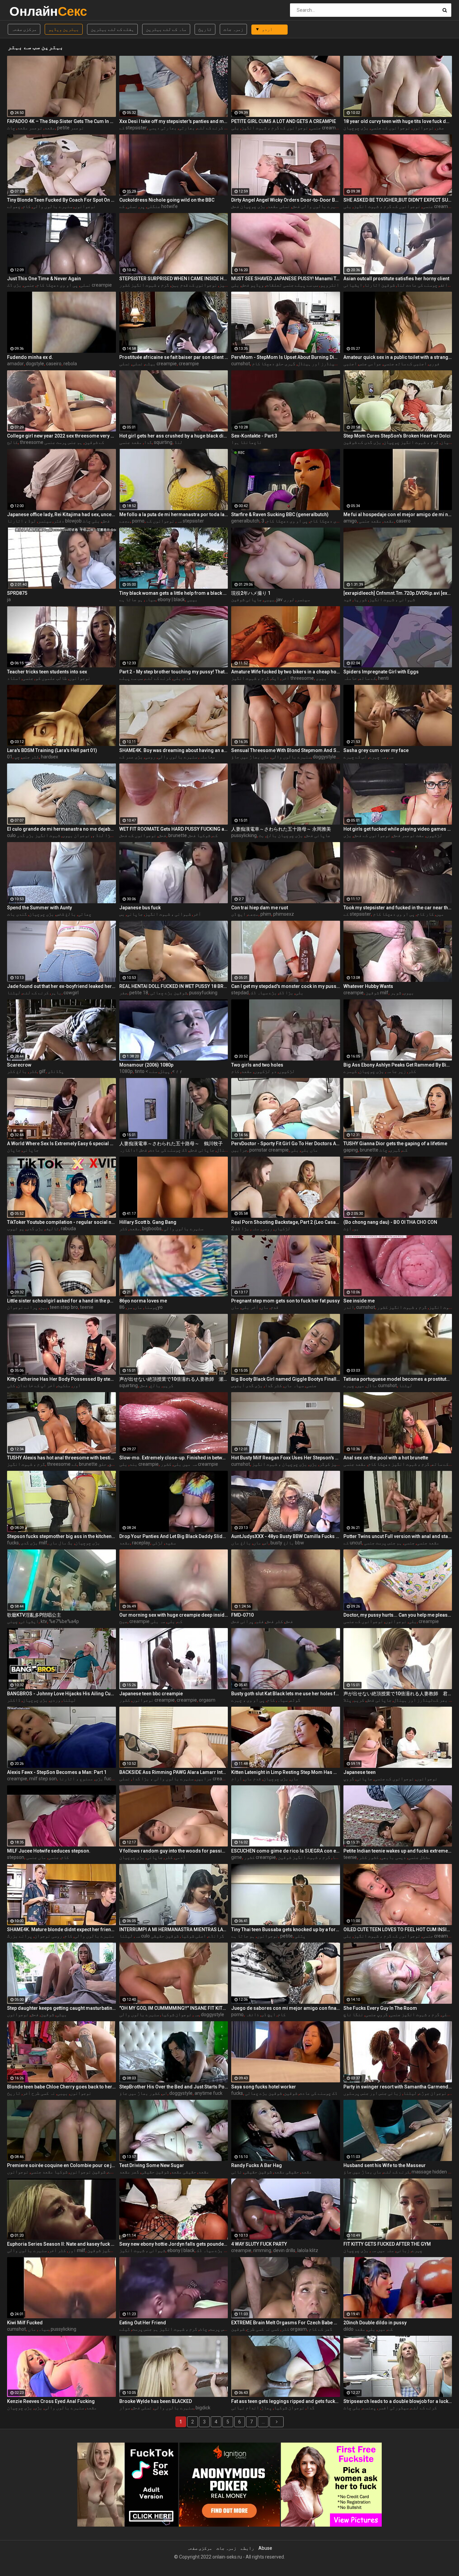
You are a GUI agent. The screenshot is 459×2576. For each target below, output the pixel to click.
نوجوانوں (423, 128)
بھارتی (187, 128)
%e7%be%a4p (64, 1621)
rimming (262, 2250)
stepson (16, 1857)
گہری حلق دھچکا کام (274, 364)
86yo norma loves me (143, 1301)
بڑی (347, 835)
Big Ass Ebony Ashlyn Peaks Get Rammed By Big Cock (398, 1065)
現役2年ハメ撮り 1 (251, 593)
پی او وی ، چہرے (248, 1700)
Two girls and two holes (257, 1065)
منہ (255, 1229)
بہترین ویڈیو (64, 29)
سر (129, 1307)
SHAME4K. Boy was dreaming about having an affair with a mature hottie (174, 750)
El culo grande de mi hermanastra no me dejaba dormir (61, 829)
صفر (440, 128)
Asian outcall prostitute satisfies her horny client (396, 279)
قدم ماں (253, 1779)
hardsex (50, 757)
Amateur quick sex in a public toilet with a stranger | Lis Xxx (398, 357)
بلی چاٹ (91, 521)
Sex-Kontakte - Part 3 (254, 436)
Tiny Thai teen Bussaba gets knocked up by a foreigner (286, 1929)
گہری (395, 1150)
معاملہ (207, 757)
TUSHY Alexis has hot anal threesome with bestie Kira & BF (61, 1458)
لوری (289, 599)
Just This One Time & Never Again (44, 279)
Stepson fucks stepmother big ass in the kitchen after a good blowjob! (61, 1536)
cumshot (241, 364)
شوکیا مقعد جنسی (49, 2172)
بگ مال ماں (61, 1543)
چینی (12, 1621)
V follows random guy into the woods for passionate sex (174, 1851)
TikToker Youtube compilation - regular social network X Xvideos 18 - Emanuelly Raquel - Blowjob (61, 1222)
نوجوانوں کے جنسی (390, 128)
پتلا (347, 1700)
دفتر (59, 521)
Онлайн (27, 11)
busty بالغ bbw (287, 1543)
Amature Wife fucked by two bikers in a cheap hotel (286, 672)
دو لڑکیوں (265, 1071)
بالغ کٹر (17, 1071)
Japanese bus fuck (140, 908)
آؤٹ (347, 1229)
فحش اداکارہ (133, 1150)
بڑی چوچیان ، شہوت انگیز (280, 1464)
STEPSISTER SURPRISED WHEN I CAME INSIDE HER (174, 279)
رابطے (247, 2548)
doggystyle (213, 2014)
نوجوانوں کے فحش (138, 835)
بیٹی (61, 2014)
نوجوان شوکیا (176, 2014)
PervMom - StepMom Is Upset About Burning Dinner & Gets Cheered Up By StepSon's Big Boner (286, 357)
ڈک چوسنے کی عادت (168, 1150)
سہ (179, 521)
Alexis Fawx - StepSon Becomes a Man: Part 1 (57, 1772)
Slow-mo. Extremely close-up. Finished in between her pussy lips (174, 1458)
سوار (125, 2408)
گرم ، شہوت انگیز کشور (144, 285)
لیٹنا (14, 993)
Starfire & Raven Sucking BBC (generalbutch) (280, 514)
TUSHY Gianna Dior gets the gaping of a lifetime (395, 1144)
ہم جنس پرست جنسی (63, 442)
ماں (138, 1307)
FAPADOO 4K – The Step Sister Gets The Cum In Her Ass (61, 121)
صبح (123, 1621)
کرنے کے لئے (210, 128)
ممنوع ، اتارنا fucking (89, 1779)
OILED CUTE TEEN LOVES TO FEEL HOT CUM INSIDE (398, 1929)
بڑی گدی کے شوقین (362, 442)
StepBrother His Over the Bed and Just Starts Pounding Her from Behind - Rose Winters (174, 2087)
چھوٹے (14, 206)
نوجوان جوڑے (433, 2093)
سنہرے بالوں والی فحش (316, 206)
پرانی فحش (242, 1621)
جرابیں (239, 1150)
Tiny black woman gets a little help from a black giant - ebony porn (174, 593)
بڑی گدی (35, 1229)
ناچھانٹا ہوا (246, 442)
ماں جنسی (36, 1857)
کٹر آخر (57, 2250)
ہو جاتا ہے (131, 599)
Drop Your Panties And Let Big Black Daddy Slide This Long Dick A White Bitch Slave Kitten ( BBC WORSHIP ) (174, 1536)
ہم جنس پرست (222, 2329)
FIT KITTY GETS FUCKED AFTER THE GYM (387, 2244)
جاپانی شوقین (246, 599)
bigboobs (152, 1229)
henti (383, 678)
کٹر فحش (274, 1621)
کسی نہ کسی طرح (263, 2329)
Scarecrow (19, 1065)
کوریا (360, 599)
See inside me (359, 1301)
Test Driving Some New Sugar (152, 2165)
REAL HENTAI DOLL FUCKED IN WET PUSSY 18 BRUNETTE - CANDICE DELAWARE (174, 986)
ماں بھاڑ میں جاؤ (250, 757)
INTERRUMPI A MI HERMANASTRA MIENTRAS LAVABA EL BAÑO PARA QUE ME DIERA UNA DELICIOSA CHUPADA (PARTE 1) (174, 1929)
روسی (150, 757)
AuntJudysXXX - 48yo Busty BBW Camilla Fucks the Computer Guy (286, 1536)
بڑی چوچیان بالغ (285, 835)
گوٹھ (295, 1700)
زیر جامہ (396, 1071)
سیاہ (150, 599)
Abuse (265, 2548)
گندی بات (17, 914)
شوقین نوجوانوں (88, 2172)
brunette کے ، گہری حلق (109, 1464)
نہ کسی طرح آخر (39, 2093)
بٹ (261, 835)
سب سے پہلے (131, 678)
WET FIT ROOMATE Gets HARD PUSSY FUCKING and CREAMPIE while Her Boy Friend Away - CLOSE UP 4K (174, 829)
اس (266, 1543)
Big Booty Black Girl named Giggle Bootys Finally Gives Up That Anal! (286, 1379)
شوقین (47, 2014)
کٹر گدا (273, 1385)
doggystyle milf (329, 757)
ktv (44, 1621)
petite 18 (139, 993)
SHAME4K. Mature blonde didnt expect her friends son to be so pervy (61, 1929)
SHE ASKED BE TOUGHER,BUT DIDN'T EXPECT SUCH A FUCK (398, 200)
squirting (163, 442)
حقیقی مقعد (184, 2172)
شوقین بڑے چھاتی (169, 993)
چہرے (417, 2250)
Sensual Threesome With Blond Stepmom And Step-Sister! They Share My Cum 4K (286, 750)
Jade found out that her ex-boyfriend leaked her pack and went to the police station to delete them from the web (61, 986)
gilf (42, 1071)
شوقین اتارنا (380, 285)
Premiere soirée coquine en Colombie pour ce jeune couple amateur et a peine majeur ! (61, 2165)
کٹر (33, 1071)
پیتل (165, 1071)
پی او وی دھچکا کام (57, 285)
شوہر (396, 993)
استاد (14, 678)
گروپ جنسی (377, 2014)
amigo (350, 521)
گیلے (125, 2329)
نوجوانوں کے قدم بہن (194, 285)
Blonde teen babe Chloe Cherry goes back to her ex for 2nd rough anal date (61, 2087)
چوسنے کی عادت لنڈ (417, 285)
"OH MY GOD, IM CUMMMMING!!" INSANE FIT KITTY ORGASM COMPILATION (174, 2008)
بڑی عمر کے (131, 757)
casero (403, 521)
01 (10, 757)
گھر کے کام (321, 2329)
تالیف (52, 1229)
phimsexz (284, 914)
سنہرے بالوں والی (52, 206)
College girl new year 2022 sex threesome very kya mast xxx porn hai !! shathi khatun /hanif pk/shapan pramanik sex (61, 436)
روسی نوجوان (48, 1936)
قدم (187, 678)
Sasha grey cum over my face (376, 750)
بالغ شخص (66, 914)
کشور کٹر (369, 1857)
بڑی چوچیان (356, 128)
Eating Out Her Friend (143, 2323)
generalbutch (245, 521)
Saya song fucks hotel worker (264, 2087)
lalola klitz (308, 2250)
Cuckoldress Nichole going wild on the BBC (167, 200)
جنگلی (154, 206)
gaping (351, 1150)
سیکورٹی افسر (393, 2408)
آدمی (180, 1857)
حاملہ (350, 678)
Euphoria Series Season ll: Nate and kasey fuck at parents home (61, 2244)
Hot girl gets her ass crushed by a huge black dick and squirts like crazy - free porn (174, 436)
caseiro (54, 364)
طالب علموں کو (51, 678)
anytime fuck (208, 2093)
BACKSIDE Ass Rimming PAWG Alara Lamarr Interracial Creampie (174, 1772)
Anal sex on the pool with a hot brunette (386, 1458)
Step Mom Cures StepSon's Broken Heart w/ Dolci (397, 436)
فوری (434, 364)
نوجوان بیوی (76, 835)
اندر (349, 1307)
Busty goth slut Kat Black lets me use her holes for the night (286, 1694)
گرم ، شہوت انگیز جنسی (415, 2014)
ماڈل (372, 1385)
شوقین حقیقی (165, 1936)
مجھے (125, 521)
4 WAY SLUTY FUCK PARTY (259, 2244)
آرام (237, 1779)
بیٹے (150, 364)
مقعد (50, 128)
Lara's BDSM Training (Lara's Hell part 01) (52, 750)
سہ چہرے (378, 757)
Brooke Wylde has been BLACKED (156, 2401)
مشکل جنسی (419, 1857)
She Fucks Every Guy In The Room (380, 2008)
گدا (148, 442)
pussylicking (244, 835)
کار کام (425, 914)
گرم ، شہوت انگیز (26, 1464)
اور (77, 1385)
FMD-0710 (242, 1615)
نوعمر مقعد (30, 128)
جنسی (316, 128)
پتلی (300, 1936)
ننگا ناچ (353, 2014)
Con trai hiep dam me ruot (260, 908)
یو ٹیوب (16, 1229)
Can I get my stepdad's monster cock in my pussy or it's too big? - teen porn (286, 986)
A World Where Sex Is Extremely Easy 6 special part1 (61, 1144)
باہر (56, 993)
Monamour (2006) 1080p (146, 1065)
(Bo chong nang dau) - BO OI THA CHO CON (390, 1222)
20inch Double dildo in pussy (375, 2323)
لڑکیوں (434, 835)
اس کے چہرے (355, 757)
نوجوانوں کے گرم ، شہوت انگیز (275, 128)
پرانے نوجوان (22, 1307)
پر (142, 206)
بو (356, 1229)
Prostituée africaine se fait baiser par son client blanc (174, 357)
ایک (275, 678)
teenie (87, 1307)
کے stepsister (133, 128)
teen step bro (64, 1307)
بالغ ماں (241, 1543)
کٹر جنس (30, 757)
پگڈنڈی (56, 1071)
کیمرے (350, 1071)
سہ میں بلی (185, 1464)
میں (440, 914)
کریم (168, 1385)
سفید (170, 1543)
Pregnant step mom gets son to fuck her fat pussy (285, 1301)
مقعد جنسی (131, 442)
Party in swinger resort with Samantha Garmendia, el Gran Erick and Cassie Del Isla (398, 2087)
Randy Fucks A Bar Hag (257, 2165)
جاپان (14, 1150)
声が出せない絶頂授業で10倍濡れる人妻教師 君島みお (398, 1694)
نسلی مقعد (279, 206)
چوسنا (151, 1307)
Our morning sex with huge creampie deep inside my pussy (174, 1615)
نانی (237, 2172)
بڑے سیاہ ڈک (264, 993)
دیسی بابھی (393, 1857)
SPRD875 (17, 593)
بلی (235, 285)
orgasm (207, 1700)
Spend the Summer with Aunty (39, 908)
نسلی (132, 206)
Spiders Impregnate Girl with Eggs (381, 672)
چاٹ (11, 128)
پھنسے (369, 2408)
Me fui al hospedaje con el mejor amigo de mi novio (398, 514)
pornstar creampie (269, 1150)
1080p (126, 1071)
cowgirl (71, 993)
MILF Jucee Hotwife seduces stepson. (49, 1851)
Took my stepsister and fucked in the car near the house (398, 908)
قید (347, 599)
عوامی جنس (370, 364)
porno (138, 521)
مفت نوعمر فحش (408, 835)
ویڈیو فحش (253, 285)
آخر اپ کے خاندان (36, 1385)
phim (266, 914)
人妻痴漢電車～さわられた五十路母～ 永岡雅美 (281, 829)
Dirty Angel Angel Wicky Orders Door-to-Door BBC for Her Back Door (286, 200)
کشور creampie (260, 1857)
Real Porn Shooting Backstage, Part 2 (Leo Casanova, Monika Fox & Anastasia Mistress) (286, 1222)
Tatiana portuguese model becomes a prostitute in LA (398, 1379)
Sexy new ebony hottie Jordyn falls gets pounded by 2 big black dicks (174, 2244)
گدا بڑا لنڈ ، (107, 835)
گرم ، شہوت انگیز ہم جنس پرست (165, 2329)
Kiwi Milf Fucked (25, 2323)
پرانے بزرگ (20, 1936)
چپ (17, 757)
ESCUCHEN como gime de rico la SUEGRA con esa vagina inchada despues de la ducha (286, 1851)
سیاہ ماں (294, 1385)
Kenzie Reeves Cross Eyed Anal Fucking (51, 2401)
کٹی (11, 1385)
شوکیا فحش (199, 835)
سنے (153, 1071)
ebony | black (171, 599)
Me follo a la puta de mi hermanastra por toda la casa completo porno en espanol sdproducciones (174, 514)
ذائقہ (252, 2014)
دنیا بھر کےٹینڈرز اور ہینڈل (330, 364)
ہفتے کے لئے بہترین (112, 29)
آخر (285, 678)
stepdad (240, 993)
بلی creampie (139, 1464)
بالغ (155, 1385)
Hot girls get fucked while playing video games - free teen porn (398, 829)
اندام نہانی (245, 2408)
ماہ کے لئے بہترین (166, 29)
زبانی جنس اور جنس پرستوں (372, 2093)
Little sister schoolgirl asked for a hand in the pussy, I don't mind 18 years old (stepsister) (61, 1301)
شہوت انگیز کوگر (338, 1464)
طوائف (446, 285)
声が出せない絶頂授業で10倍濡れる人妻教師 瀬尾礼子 (174, 1379)
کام (27, 206)
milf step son (43, 1779)
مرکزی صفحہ (24, 29)
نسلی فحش (142, 2408)
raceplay (141, 1543)
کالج (12, 442)
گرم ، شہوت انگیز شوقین (304, 1857)
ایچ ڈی (238, 914)
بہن (44, 1307)
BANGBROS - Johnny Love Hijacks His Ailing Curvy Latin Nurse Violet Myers (61, 1694)
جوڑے (113, 2172)
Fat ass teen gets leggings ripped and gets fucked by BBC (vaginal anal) (286, 2401)
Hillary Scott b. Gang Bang (148, 1222)
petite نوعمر (71, 128)
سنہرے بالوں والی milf (46, 2250)
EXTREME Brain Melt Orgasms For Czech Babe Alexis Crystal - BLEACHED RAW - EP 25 (286, 2323)
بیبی (192, 599)
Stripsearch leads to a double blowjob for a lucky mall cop (398, 2401)
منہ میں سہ (382, 2250)
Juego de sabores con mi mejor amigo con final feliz (286, 2008)
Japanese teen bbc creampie (151, 1694)
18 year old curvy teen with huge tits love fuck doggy (398, 121)
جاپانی (135, 914)
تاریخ (205, 29)
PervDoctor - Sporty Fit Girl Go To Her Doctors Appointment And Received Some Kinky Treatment (286, 1144)
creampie (189, 364)
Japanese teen (360, 1772)
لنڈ (178, 442)
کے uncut (353, 1543)
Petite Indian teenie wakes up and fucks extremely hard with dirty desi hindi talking (398, 1851)
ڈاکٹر (14, 1700)
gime (237, 1857)
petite (286, 1936)
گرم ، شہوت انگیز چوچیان (411, 442)
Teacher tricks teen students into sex (47, 672)
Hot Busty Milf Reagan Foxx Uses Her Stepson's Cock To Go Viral (286, 1458)
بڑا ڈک (286, 993)
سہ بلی (158, 1621)
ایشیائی (353, 285)
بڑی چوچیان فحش (248, 206)
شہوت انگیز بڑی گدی (38, 835)
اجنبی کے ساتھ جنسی (405, 364)
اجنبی (350, 364)
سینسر (45, 521)
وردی (55, 1700)
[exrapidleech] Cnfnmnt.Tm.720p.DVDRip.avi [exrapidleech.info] (398, 593)
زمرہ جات (233, 29)
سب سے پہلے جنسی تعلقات (292, 285)
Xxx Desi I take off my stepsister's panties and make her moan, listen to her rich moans (174, 121)
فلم (260, 1621)
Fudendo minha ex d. (30, 357)
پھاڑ (266, 2408)
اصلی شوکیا (193, 1936)
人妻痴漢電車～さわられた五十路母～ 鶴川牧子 (171, 1144)
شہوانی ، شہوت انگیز (392, 599)
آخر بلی (250, 1307)
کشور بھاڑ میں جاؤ (140, 2093)
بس (122, 914)
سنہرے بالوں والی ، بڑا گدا (163, 1779)
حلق (102, 1464)
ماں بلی (309, 1150)
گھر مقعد (129, 2172)
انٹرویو (330, 285)
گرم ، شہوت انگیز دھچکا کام (399, 1464)
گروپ (349, 1779)
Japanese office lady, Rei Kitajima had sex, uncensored (61, 514)
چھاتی (85, 914)
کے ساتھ (367, 678)
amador (15, 364)
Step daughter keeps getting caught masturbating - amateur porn (61, 2008)
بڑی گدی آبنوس (247, 1385)
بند (133, 1464)
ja (9, 599)
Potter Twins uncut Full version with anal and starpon (398, 1536)
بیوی (321, 678)
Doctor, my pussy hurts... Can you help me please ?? (398, 1615)
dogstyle (35, 364)
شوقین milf (377, 993)
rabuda (68, 1229)
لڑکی (158, 1543)
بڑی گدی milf (34, 1543)
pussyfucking (203, 993)
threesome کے (62, 1464)
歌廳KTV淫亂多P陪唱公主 (34, 1615)
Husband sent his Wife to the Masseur (385, 2165)
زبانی (403, 2250)
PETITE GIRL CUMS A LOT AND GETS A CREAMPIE (284, 121)
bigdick (203, 2408)
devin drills (284, 2250)
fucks (13, 1543)
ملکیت (64, 1385)
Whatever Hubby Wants (368, 986)
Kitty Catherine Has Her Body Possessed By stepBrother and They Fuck (61, 1379)
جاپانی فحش (318, 835)
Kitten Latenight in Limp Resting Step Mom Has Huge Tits (286, 1772)
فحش (162, 835)
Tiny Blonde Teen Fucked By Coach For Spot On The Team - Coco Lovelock (61, 200)
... (263, 2422)
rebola (70, 364)
